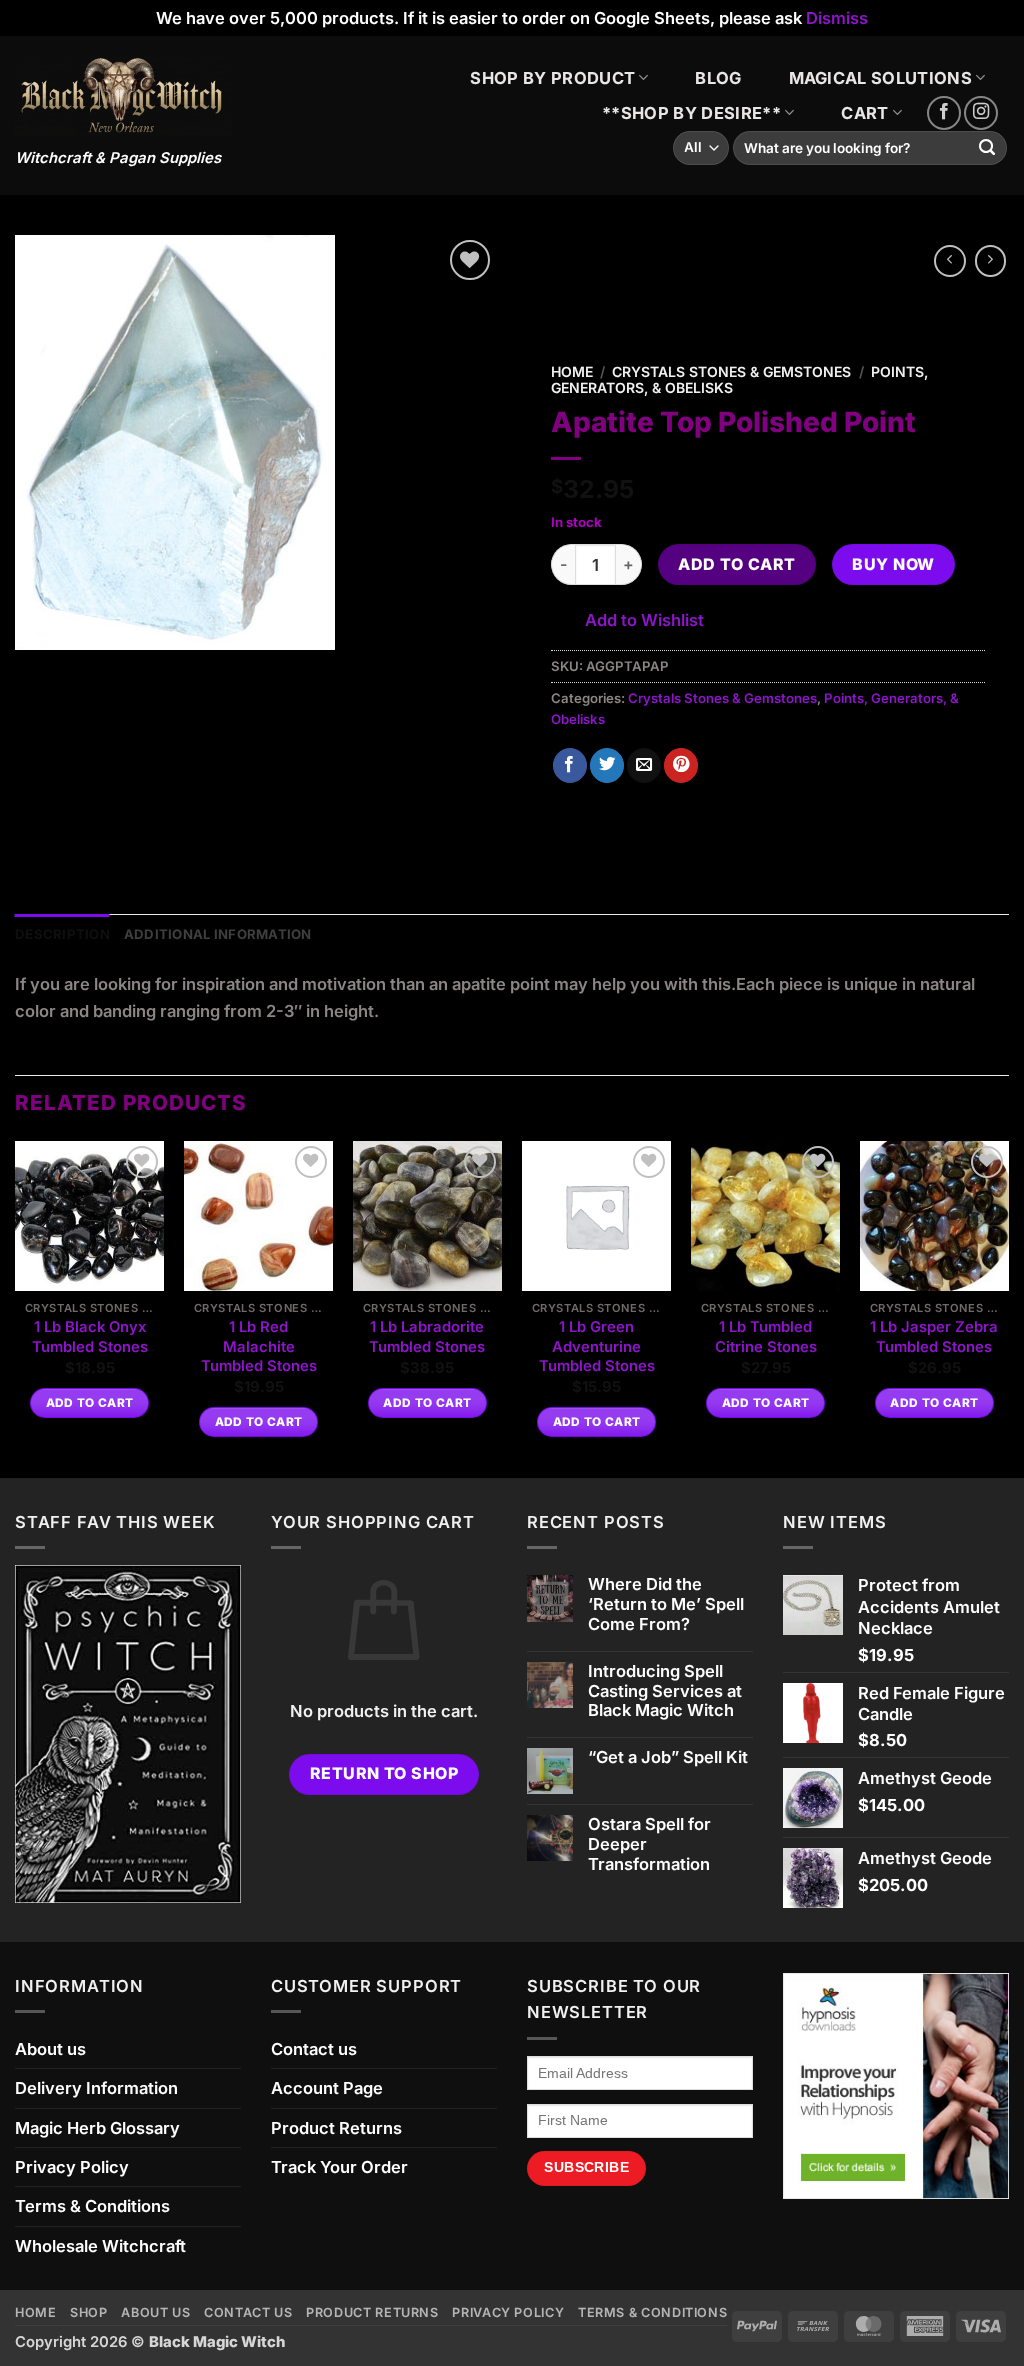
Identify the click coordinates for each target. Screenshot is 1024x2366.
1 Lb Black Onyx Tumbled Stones (90, 1336)
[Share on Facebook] (570, 765)
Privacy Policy (72, 2167)
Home (572, 371)
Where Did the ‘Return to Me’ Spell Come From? (666, 1604)
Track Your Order (339, 2167)
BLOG (718, 78)
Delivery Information (96, 2088)
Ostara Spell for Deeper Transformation (649, 1844)
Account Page (327, 2088)
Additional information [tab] (218, 934)
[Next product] (950, 261)
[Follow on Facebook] (944, 113)
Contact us (314, 2049)
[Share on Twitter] (607, 765)
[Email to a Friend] (644, 765)
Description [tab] (62, 934)
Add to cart (736, 564)
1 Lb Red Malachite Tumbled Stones (259, 1346)
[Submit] (987, 148)
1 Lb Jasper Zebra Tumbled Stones (934, 1336)
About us (50, 2049)
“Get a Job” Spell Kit (668, 1757)
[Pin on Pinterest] (681, 765)
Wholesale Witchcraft (100, 2246)
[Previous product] (991, 261)
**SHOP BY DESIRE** (691, 113)
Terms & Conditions (92, 2206)
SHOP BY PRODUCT (552, 78)
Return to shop (384, 1773)
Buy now (893, 564)
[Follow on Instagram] (981, 113)
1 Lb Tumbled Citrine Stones (766, 1336)
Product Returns (336, 2128)
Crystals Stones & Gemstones (731, 371)
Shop (89, 2312)
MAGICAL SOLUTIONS (881, 78)
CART (864, 113)
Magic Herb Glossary (97, 2128)
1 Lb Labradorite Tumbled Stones (427, 1336)
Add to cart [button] (90, 1403)
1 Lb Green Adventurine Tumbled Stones (597, 1346)
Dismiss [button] (837, 18)
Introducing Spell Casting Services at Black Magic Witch (665, 1691)
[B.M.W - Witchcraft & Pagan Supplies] (123, 96)
